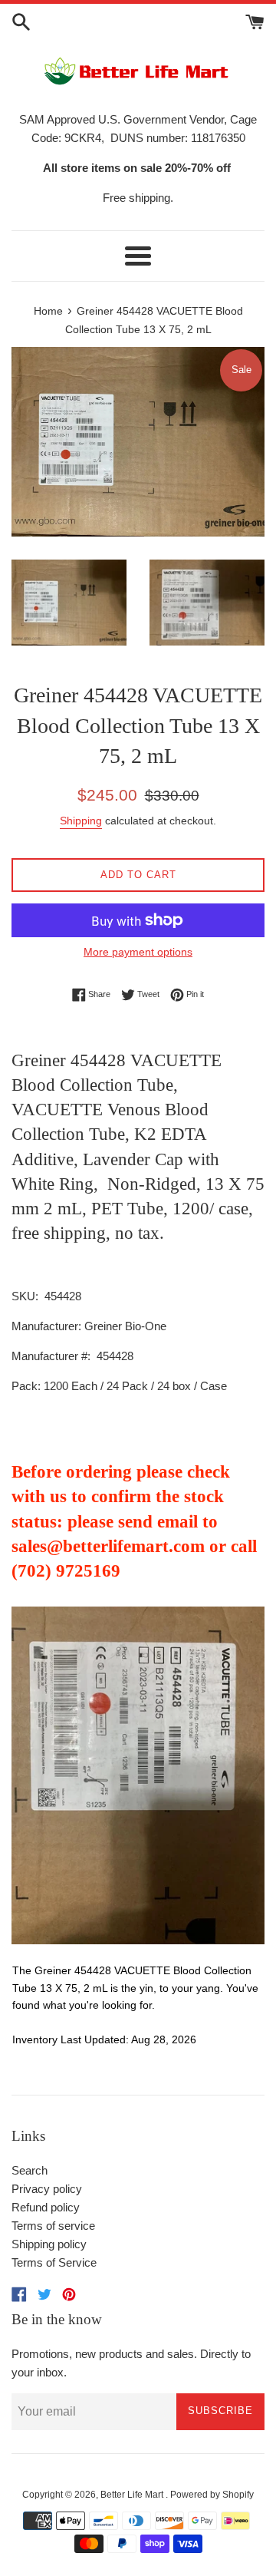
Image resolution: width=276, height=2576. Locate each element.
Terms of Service (54, 2262)
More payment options (138, 952)
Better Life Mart (133, 2495)
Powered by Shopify (212, 2495)
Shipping (81, 821)
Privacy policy (47, 2189)
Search (30, 2170)
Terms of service (53, 2226)
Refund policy (46, 2207)
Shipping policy (49, 2244)
